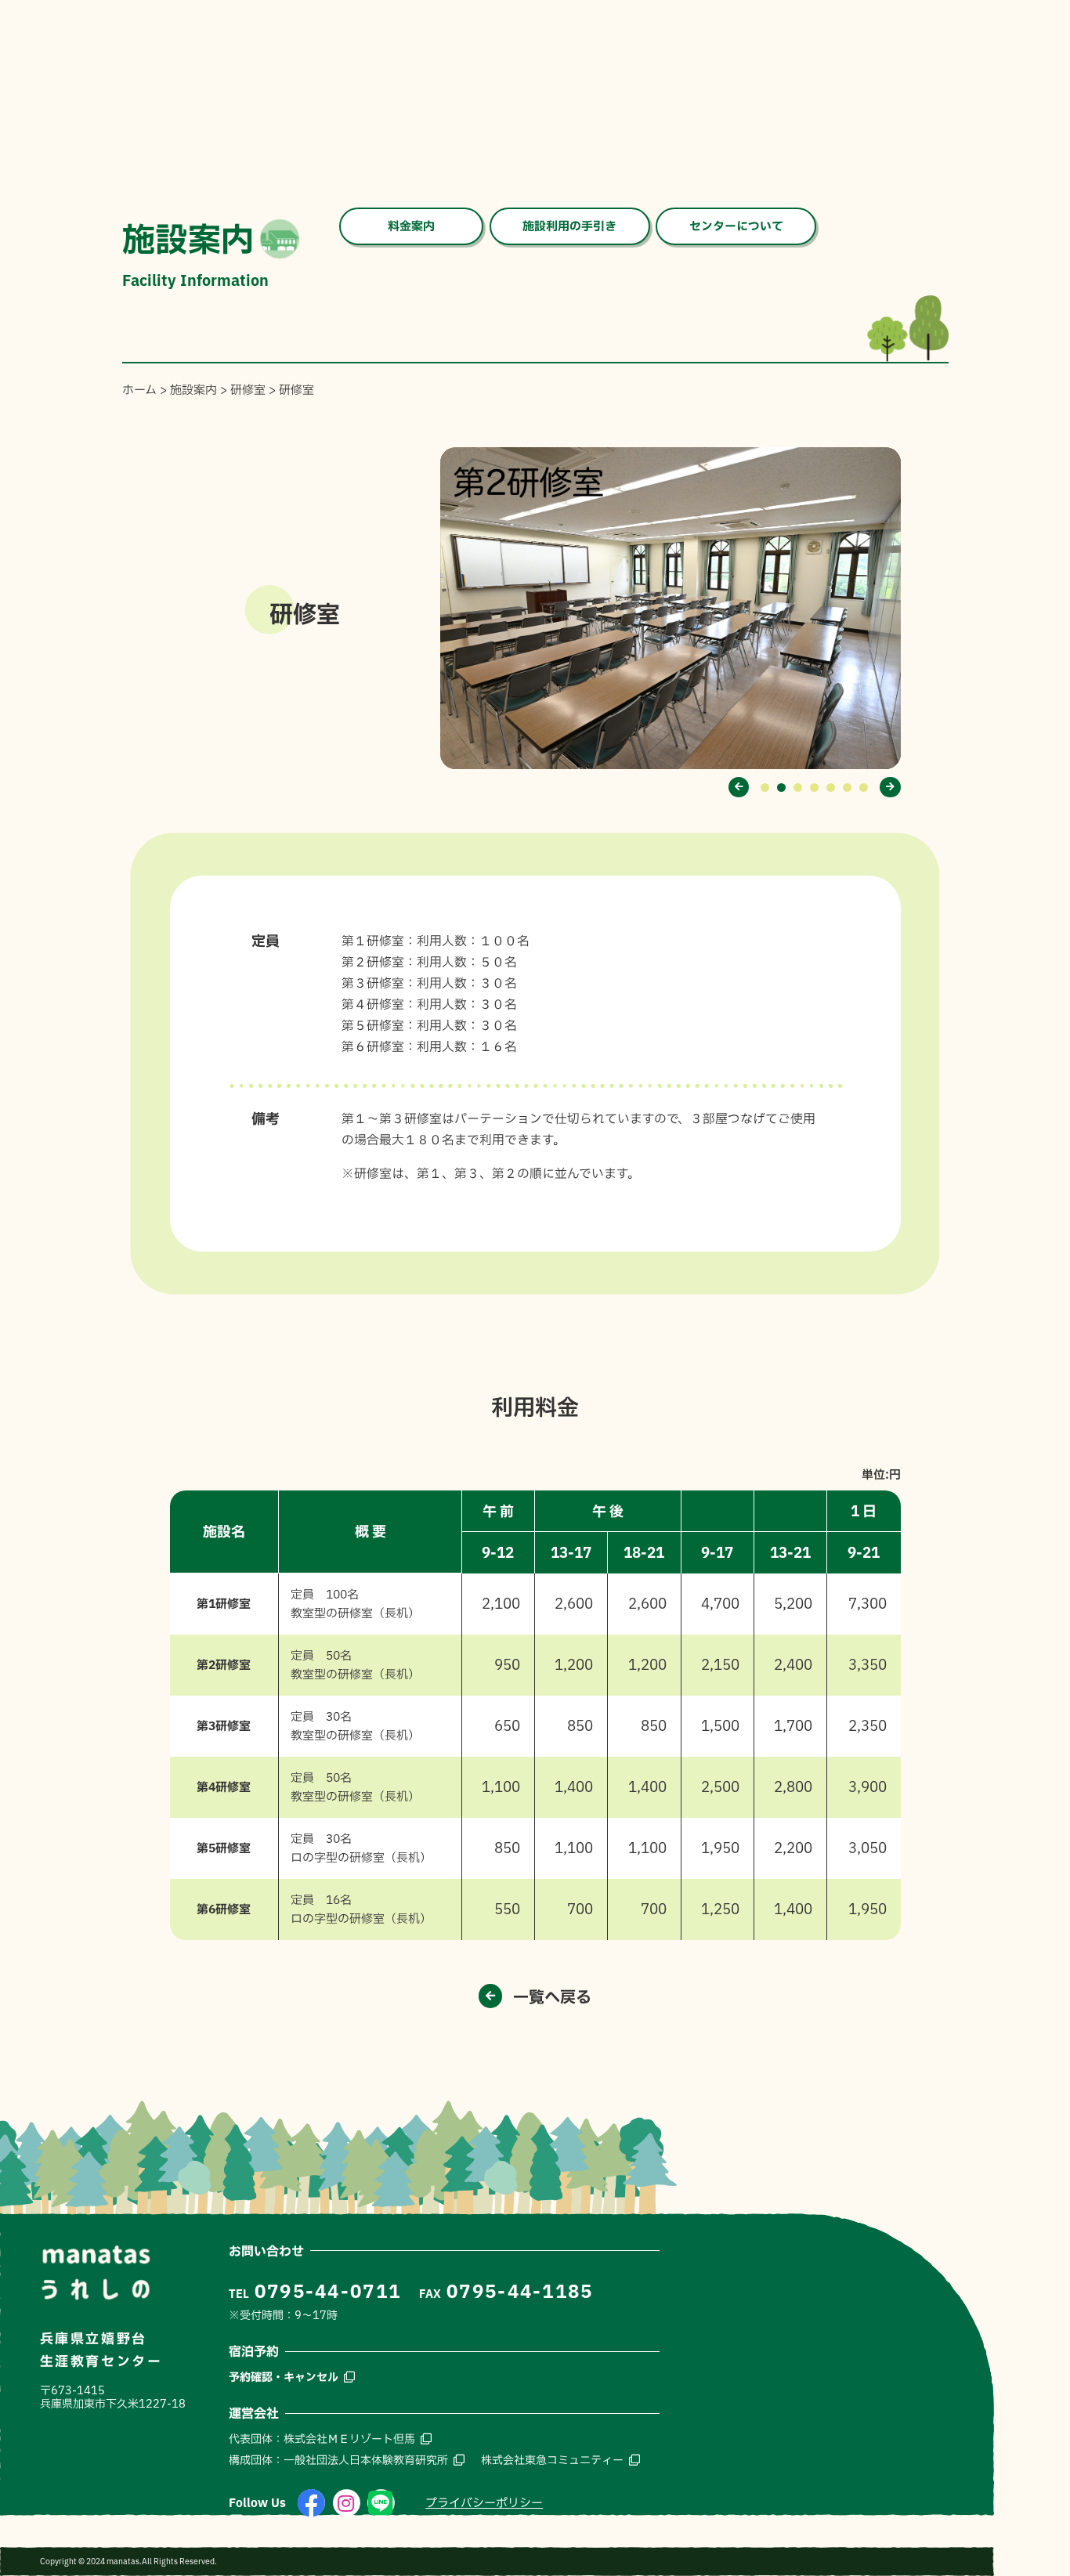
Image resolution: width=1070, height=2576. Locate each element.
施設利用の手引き (569, 226)
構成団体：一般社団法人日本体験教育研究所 (338, 2460)
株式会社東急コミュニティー (552, 2460)
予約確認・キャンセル (284, 2377)
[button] (739, 787)
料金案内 (411, 226)
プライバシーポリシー (484, 2503)
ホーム (139, 390)
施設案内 (193, 390)
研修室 (248, 390)
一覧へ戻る (552, 1996)
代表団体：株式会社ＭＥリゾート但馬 (322, 2439)
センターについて (736, 226)
